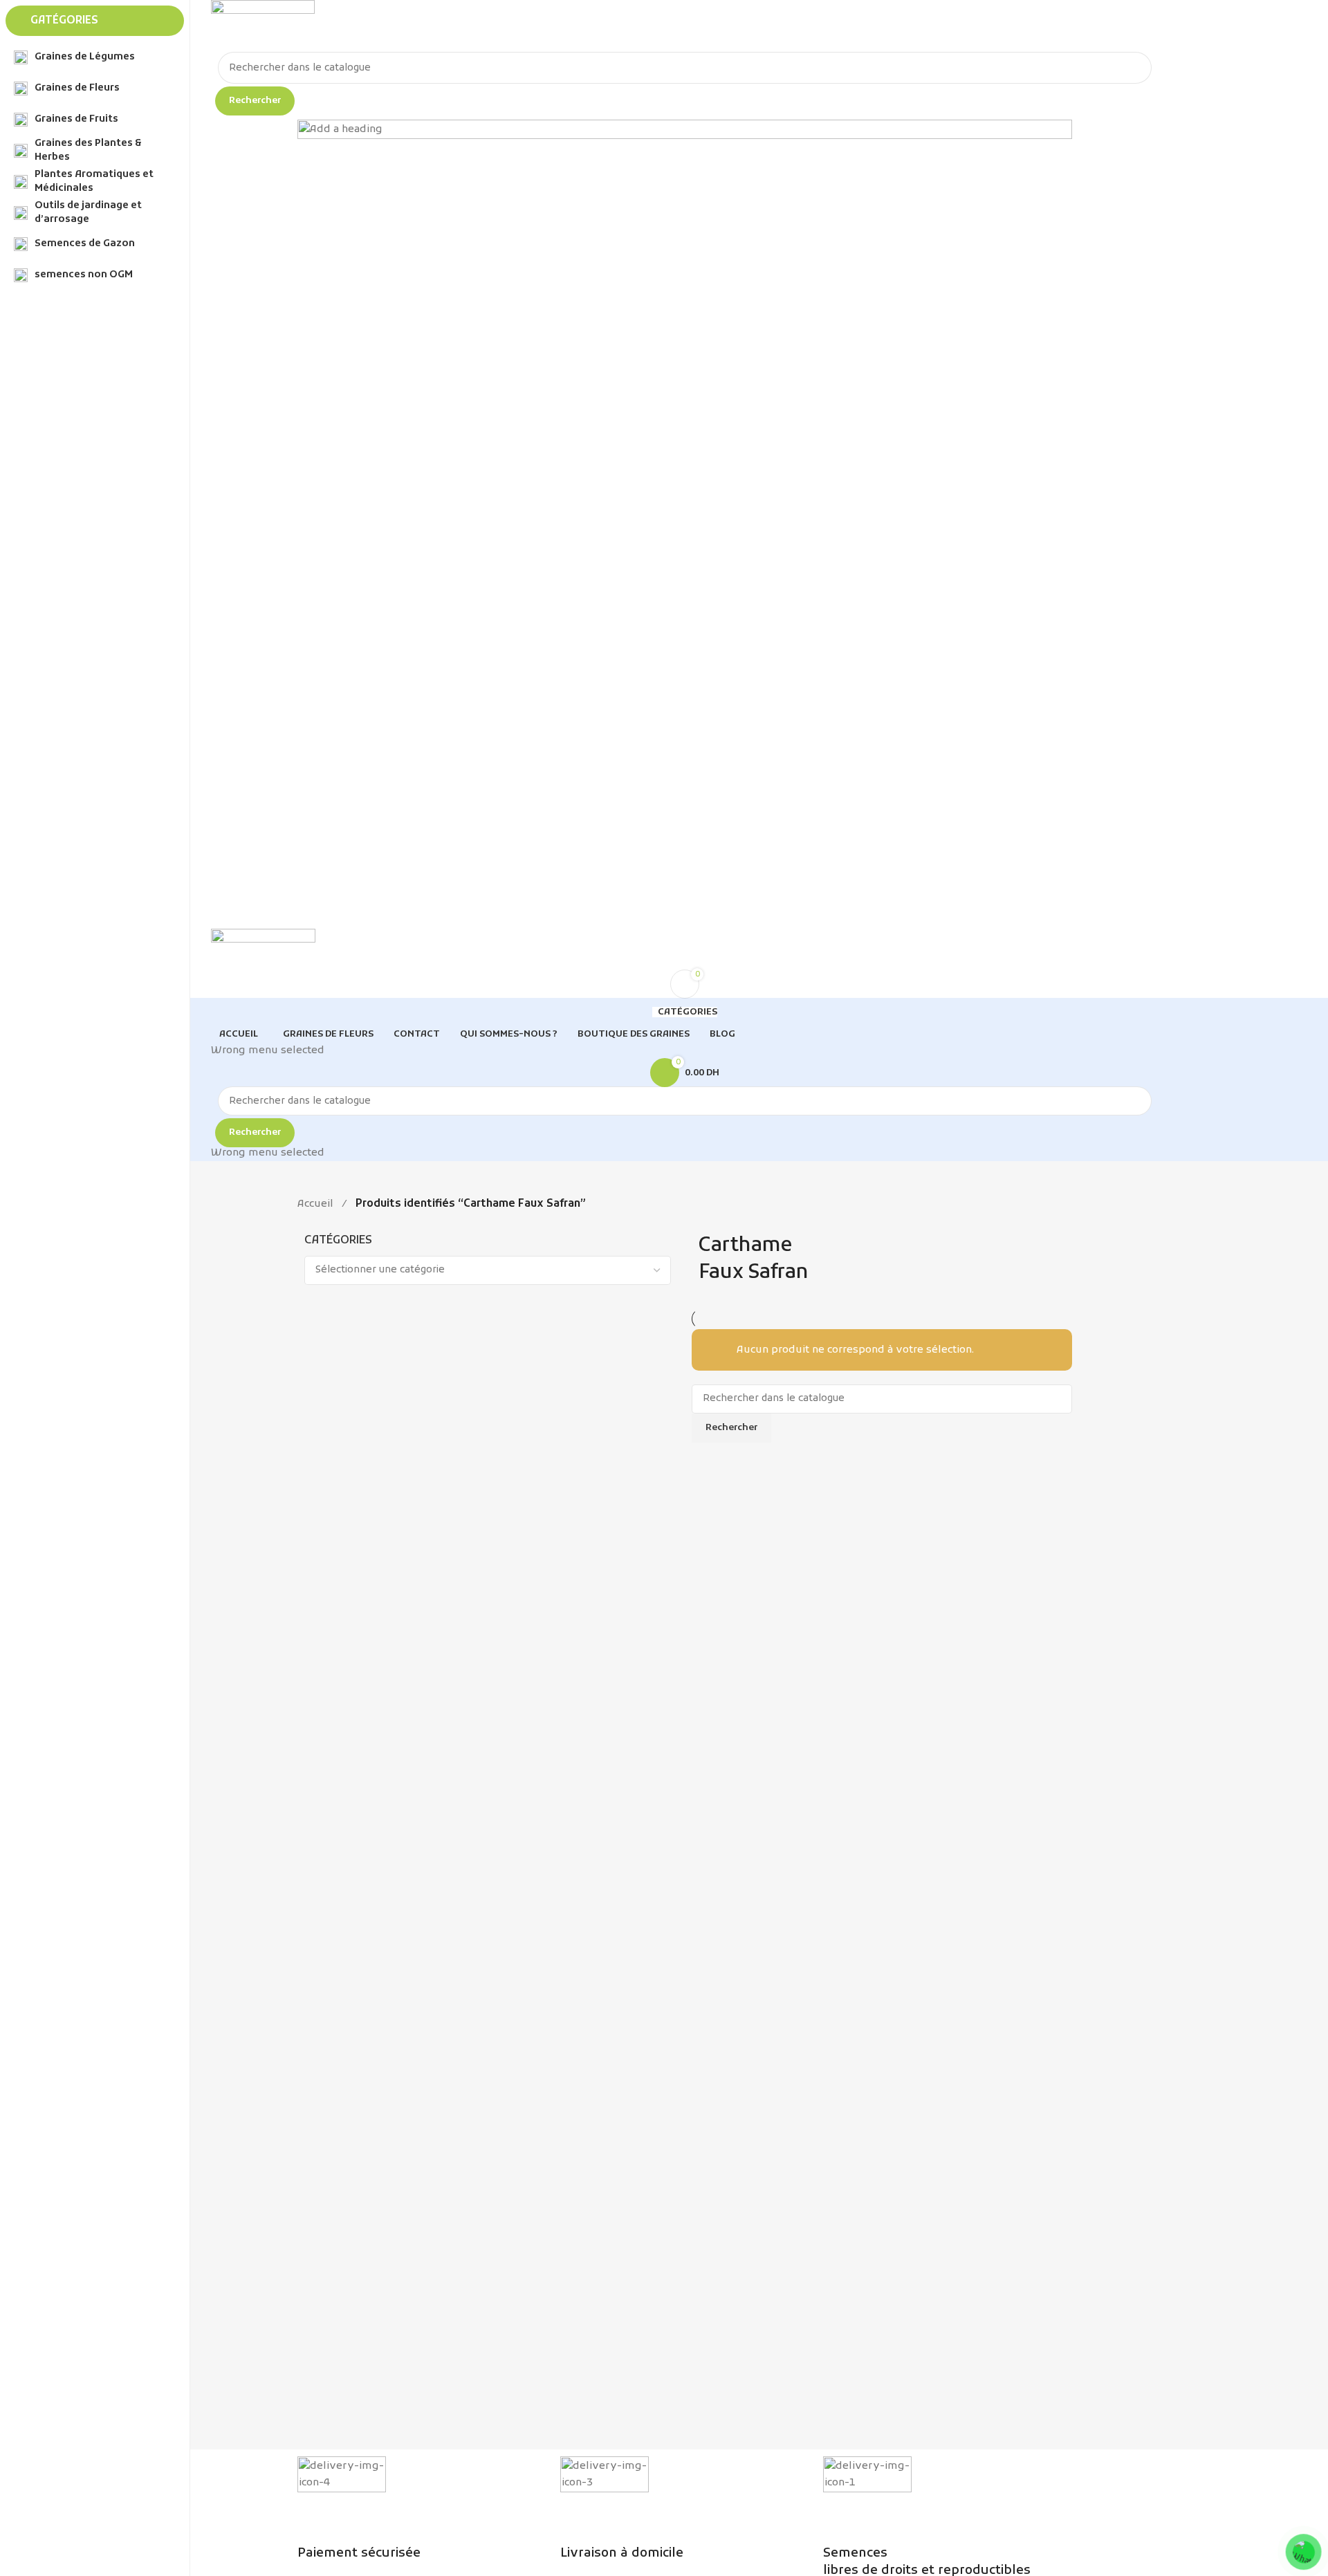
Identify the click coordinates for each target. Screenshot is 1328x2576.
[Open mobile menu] (685, 915)
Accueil (315, 1204)
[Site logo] (263, 26)
